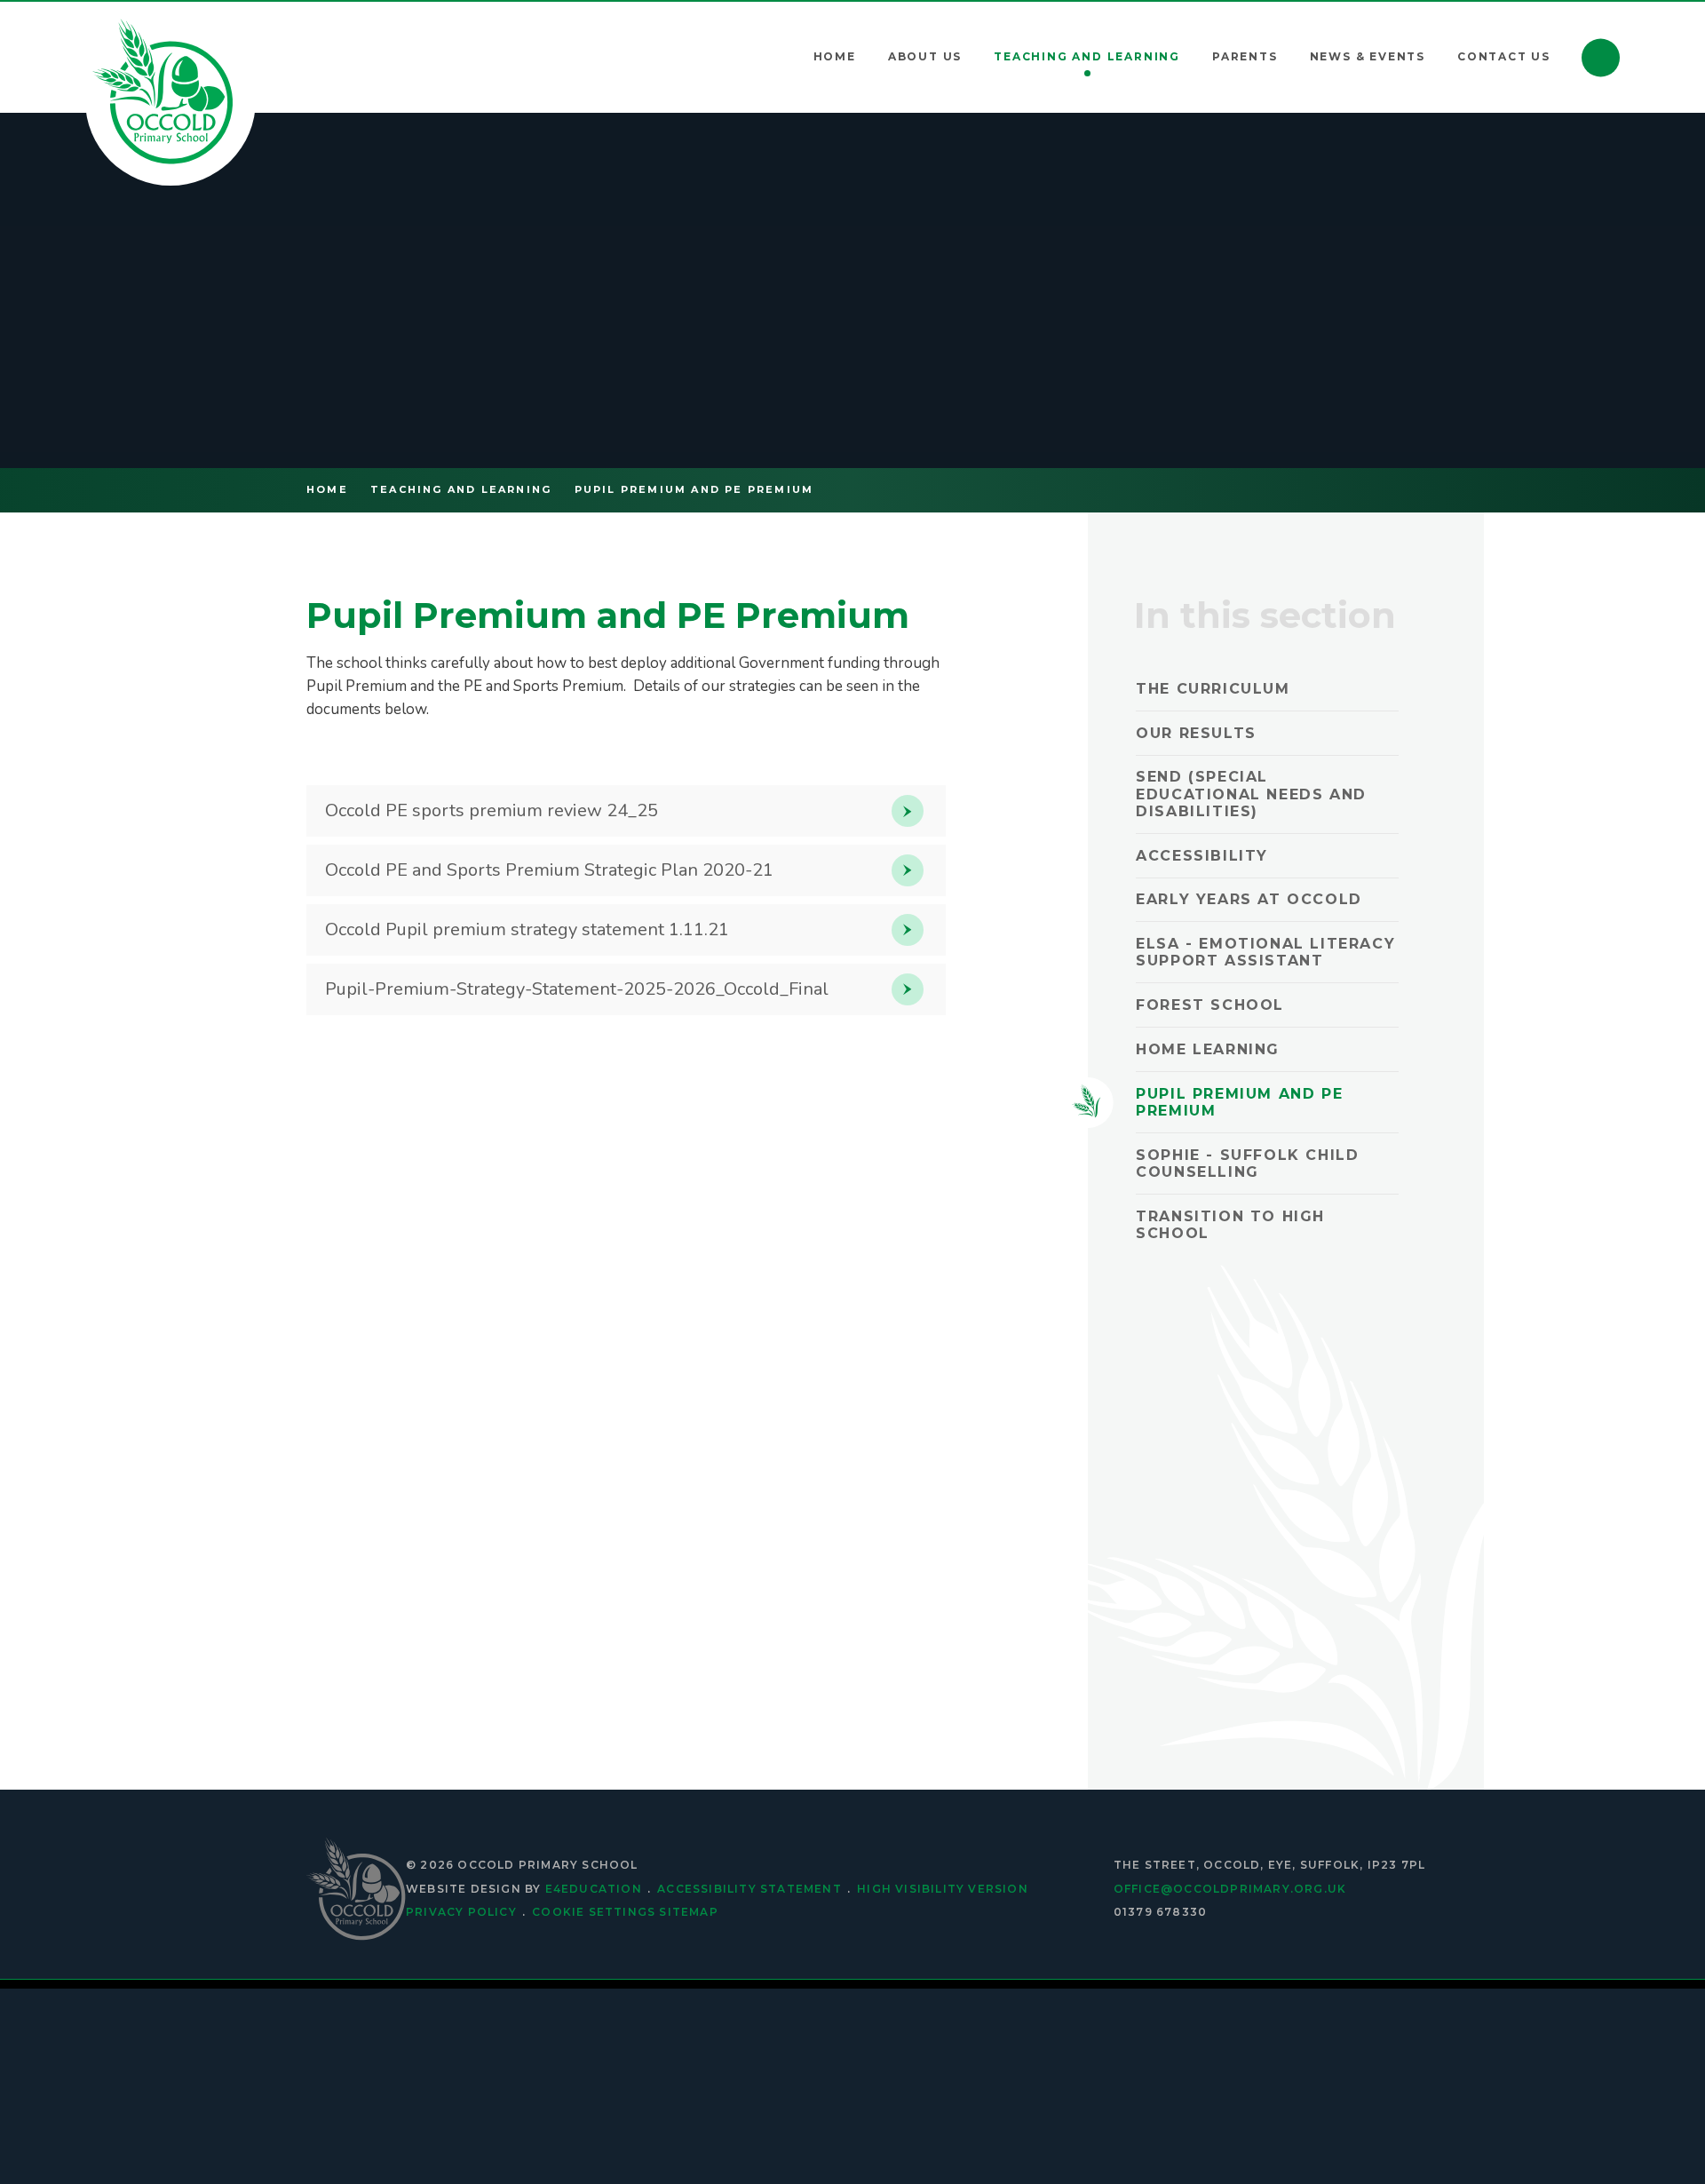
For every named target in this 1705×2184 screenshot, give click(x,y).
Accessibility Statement (749, 1889)
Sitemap (688, 1912)
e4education (594, 1889)
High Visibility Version (943, 1889)
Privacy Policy (461, 1912)
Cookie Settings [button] (594, 1912)
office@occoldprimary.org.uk (1230, 1889)
